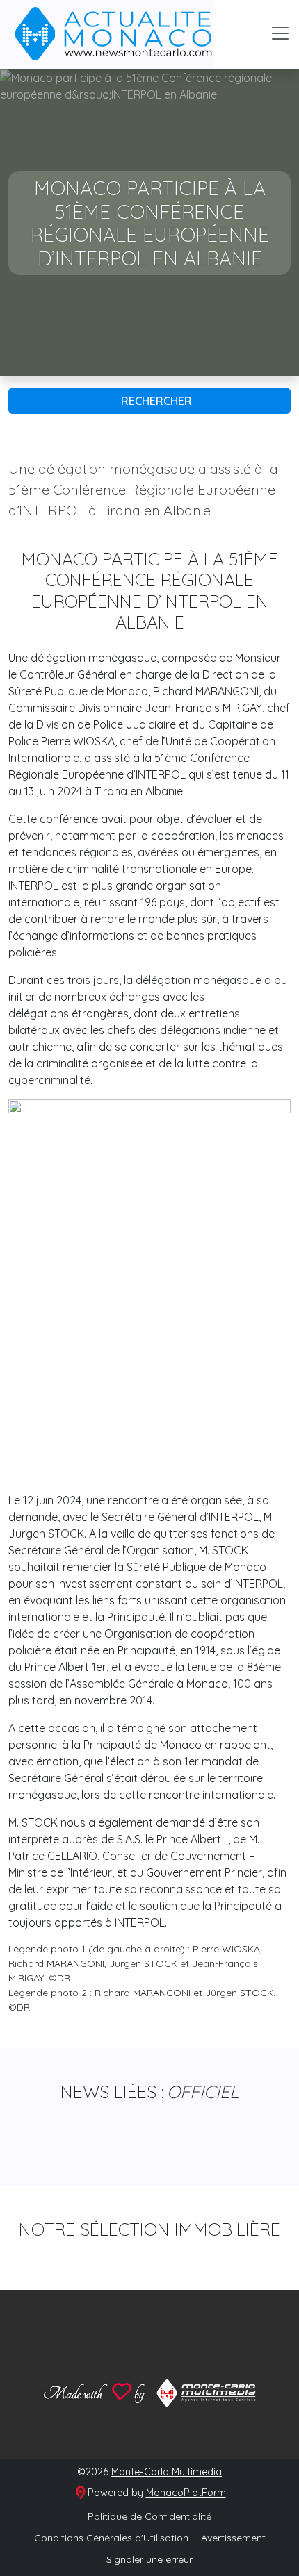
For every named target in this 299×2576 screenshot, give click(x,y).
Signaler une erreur (149, 2559)
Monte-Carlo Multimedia (167, 2472)
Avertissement (233, 2538)
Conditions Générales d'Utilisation (111, 2538)
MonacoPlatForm (186, 2493)
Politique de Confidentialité (149, 2516)
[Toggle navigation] (280, 33)
